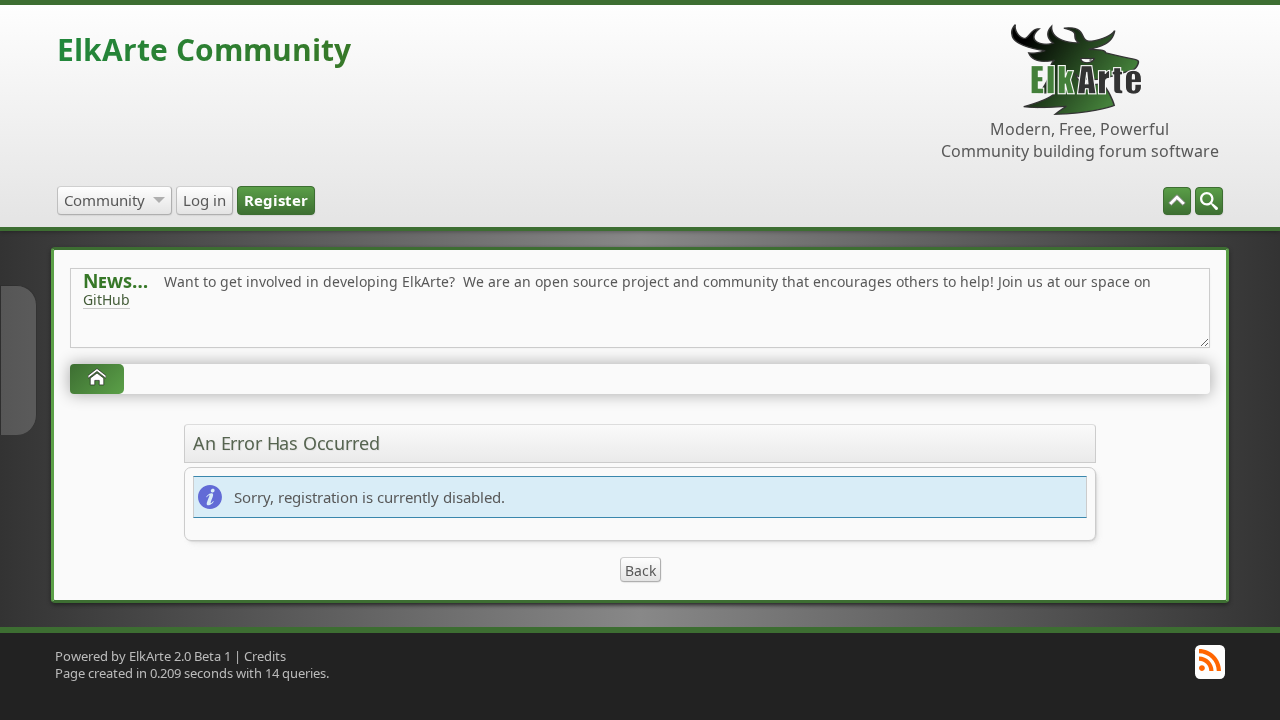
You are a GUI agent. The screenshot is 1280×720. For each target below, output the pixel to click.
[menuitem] (1209, 201)
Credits (265, 656)
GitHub (106, 299)
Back (640, 570)
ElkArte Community (204, 49)
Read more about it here (165, 344)
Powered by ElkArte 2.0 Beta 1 (143, 656)
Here (397, 344)
